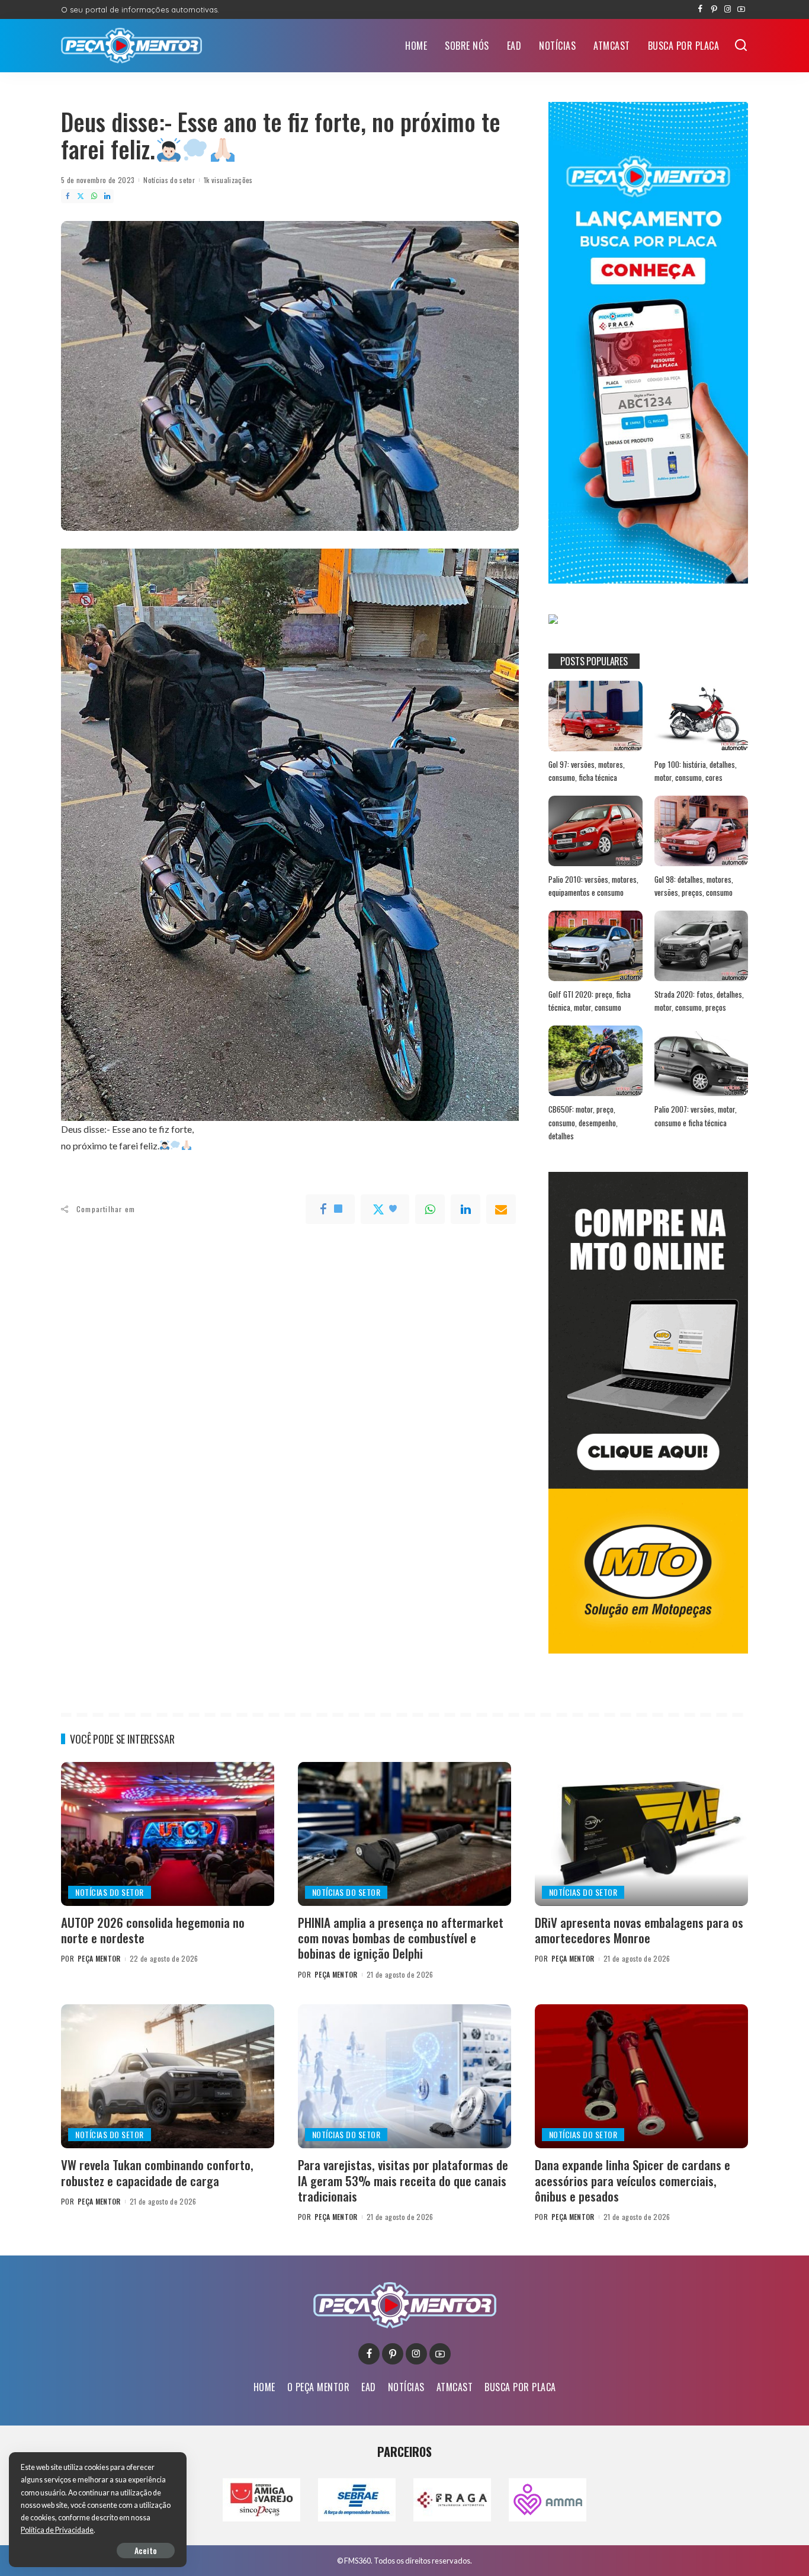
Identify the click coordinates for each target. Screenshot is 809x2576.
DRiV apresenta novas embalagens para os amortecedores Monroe (639, 1930)
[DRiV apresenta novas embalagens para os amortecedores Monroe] (641, 1834)
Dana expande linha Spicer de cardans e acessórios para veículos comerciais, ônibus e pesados (633, 2180)
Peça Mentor (99, 1958)
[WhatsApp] (94, 196)
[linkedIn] (466, 1209)
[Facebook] (700, 9)
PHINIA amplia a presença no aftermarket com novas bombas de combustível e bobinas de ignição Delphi (401, 1938)
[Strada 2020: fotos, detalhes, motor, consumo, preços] (701, 946)
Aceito (146, 2550)
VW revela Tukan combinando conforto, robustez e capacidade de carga (157, 2172)
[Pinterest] (714, 9)
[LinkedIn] (107, 196)
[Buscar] (741, 46)
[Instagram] (728, 9)
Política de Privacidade (57, 2530)
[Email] (501, 1209)
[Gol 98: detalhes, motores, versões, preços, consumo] (701, 831)
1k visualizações (228, 180)
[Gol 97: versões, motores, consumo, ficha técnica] (595, 716)
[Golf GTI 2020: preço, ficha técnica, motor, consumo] (595, 946)
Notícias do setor (169, 180)
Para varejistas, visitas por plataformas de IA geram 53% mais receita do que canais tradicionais (403, 2180)
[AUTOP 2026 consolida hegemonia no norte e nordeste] (168, 1834)
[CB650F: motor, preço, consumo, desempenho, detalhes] (595, 1061)
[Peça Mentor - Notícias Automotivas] (131, 46)
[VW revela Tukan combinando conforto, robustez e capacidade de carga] (168, 2076)
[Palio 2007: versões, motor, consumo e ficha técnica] (701, 1061)
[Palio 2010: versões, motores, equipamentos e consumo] (595, 831)
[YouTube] (741, 9)
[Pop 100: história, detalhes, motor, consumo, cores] (701, 716)
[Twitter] (81, 196)
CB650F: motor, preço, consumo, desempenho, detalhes (583, 1122)
